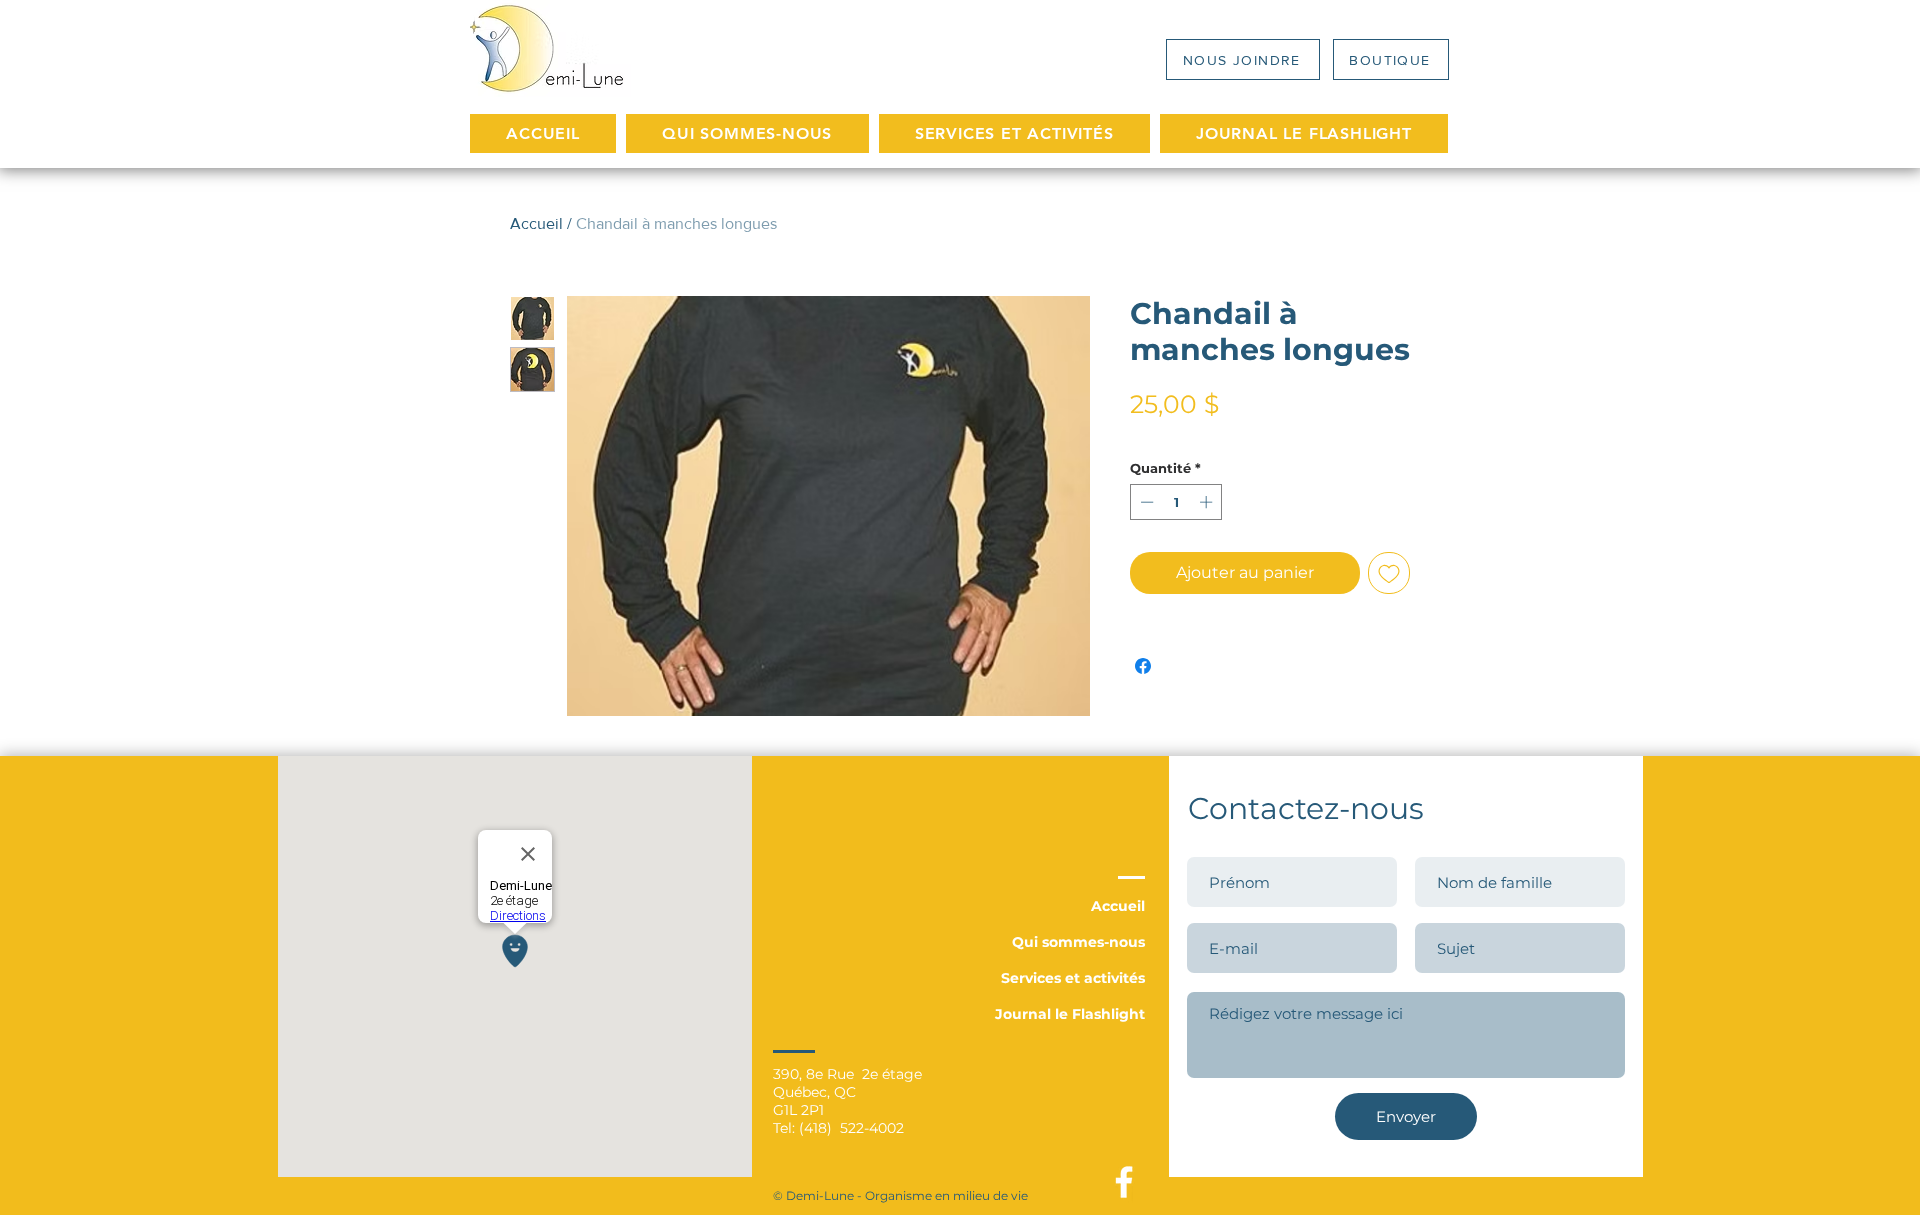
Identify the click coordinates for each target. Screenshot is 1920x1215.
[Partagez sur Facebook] (1143, 666)
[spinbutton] (1176, 502)
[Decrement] (1145, 502)
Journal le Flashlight (1070, 1014)
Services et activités (1073, 978)
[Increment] (1208, 502)
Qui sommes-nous (1078, 942)
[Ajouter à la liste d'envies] (1389, 573)
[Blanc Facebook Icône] (1124, 1182)
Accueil (536, 223)
